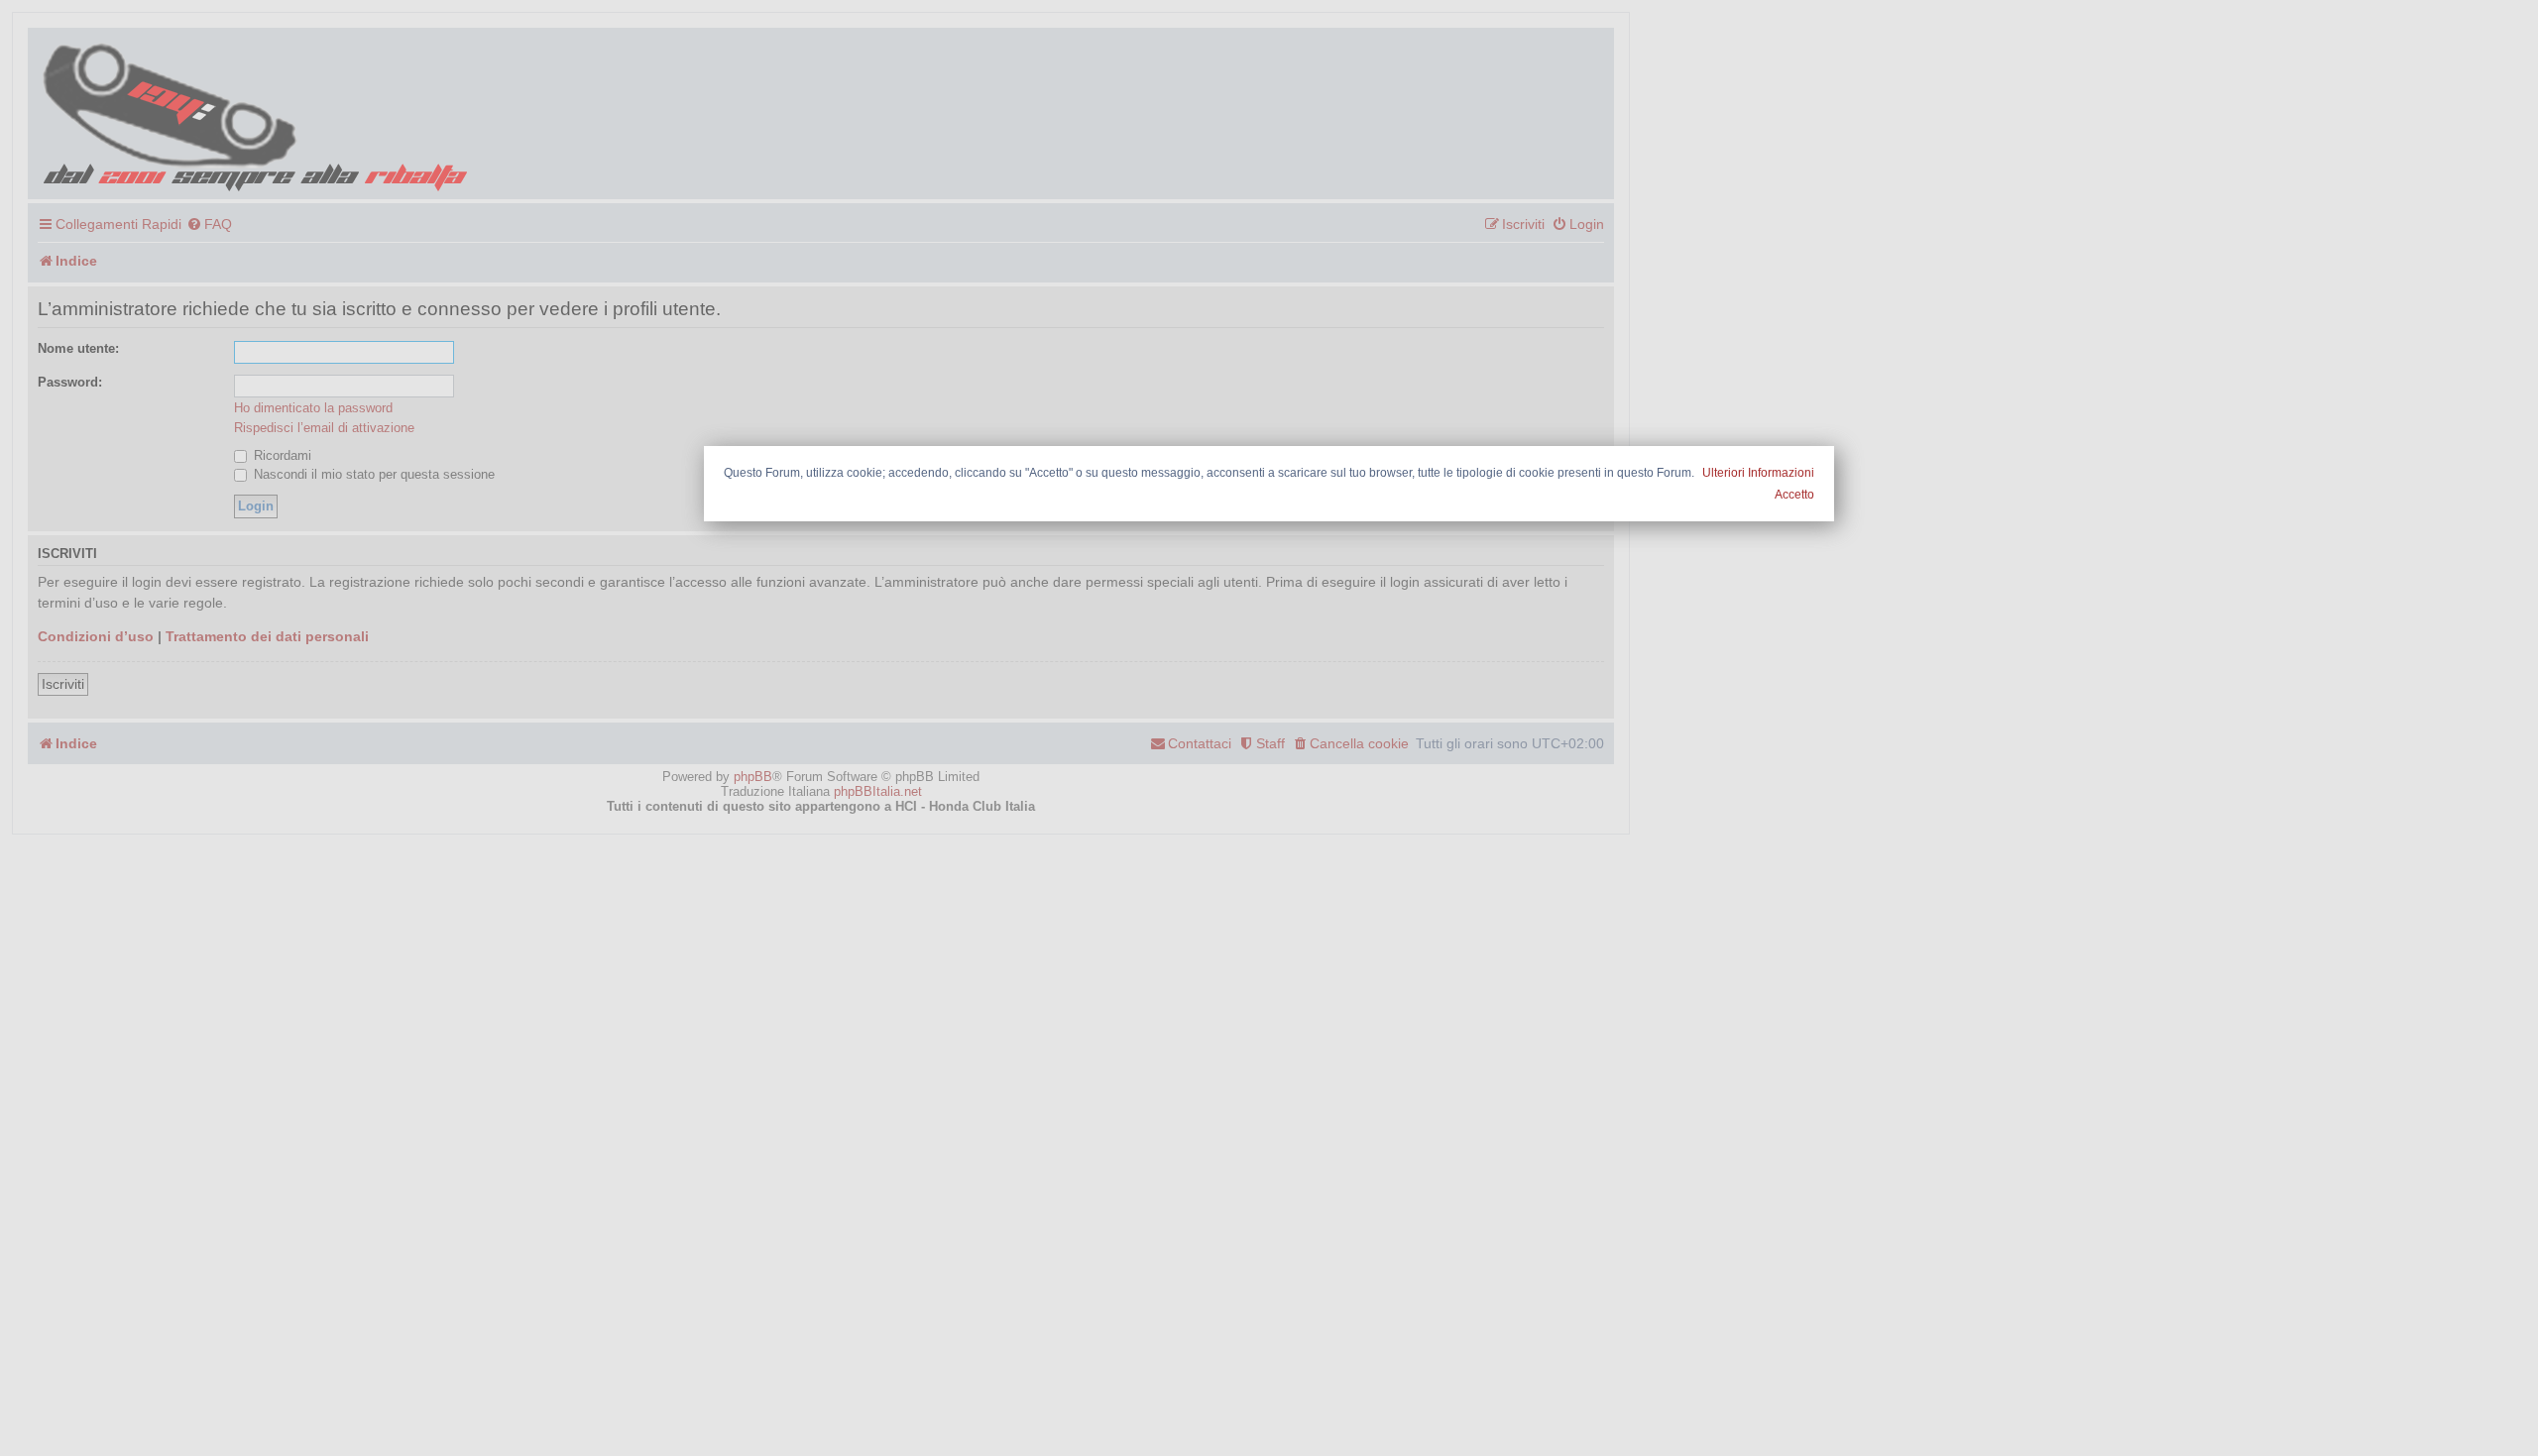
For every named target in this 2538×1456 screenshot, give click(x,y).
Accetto (1794, 495)
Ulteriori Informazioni (1758, 473)
